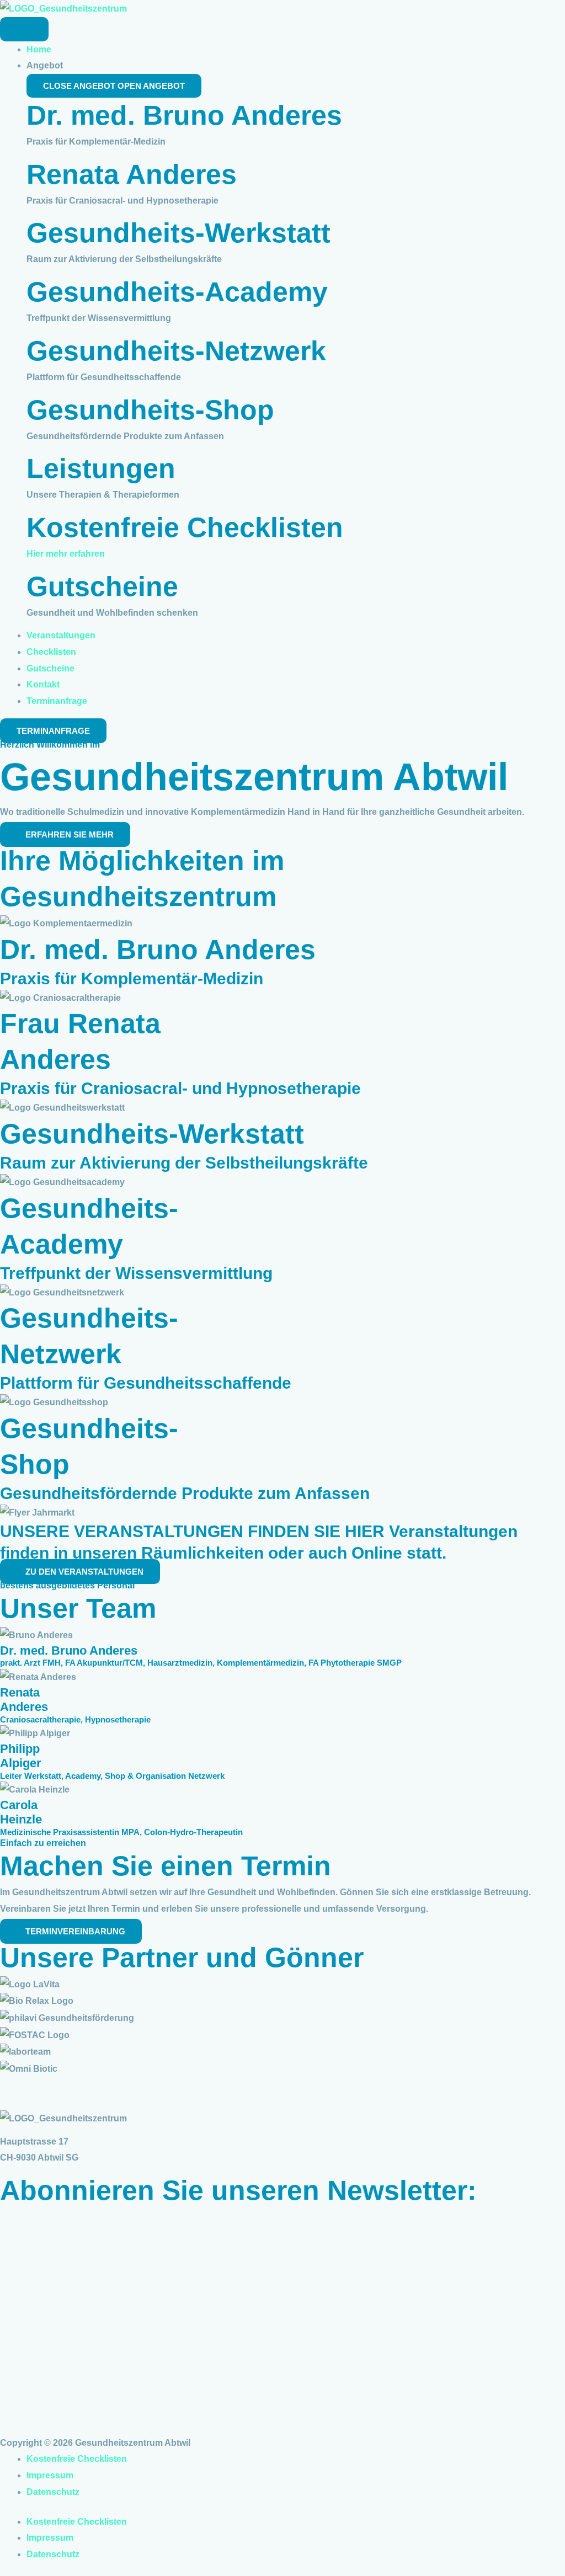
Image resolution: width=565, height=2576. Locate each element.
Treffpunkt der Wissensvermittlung (136, 1273)
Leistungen (101, 468)
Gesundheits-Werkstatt (178, 233)
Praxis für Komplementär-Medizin (132, 978)
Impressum (50, 2475)
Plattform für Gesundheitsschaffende (146, 1383)
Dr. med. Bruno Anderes (184, 115)
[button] (282, 2086)
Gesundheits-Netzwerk (176, 351)
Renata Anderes (132, 174)
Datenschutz (53, 2492)
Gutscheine (102, 586)
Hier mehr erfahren (66, 554)
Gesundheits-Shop (150, 410)
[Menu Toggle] (24, 29)
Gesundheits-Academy (177, 292)
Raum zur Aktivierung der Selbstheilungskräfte (184, 1163)
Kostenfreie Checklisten (185, 527)
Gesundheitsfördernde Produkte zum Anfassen (185, 1493)
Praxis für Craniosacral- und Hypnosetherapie (180, 1088)
